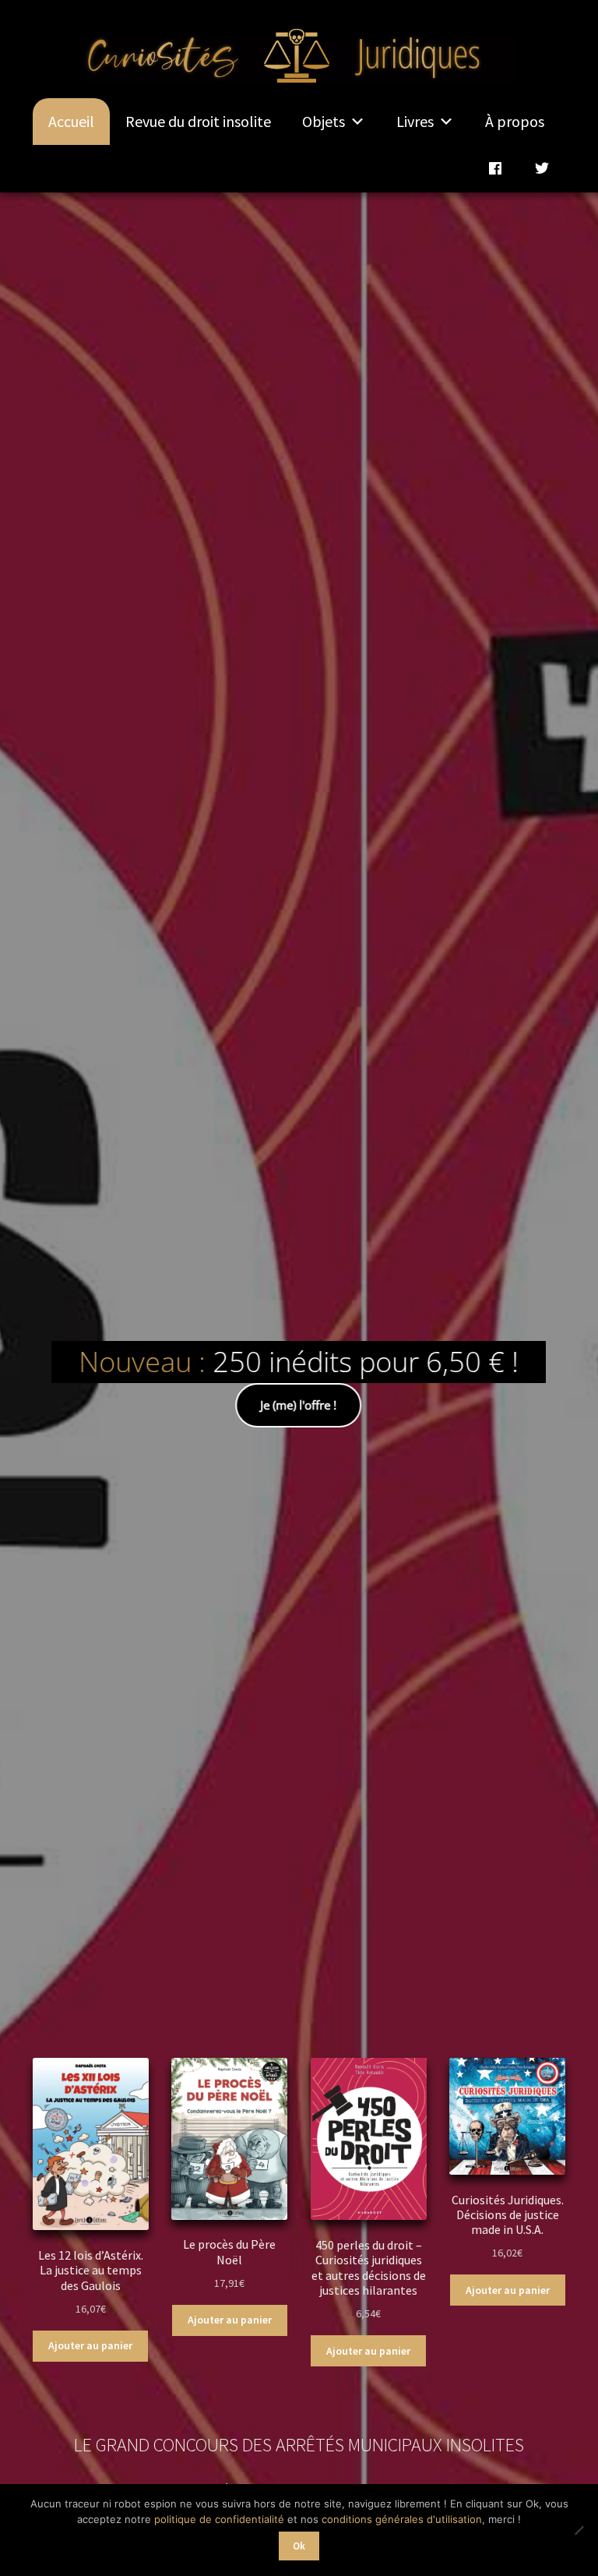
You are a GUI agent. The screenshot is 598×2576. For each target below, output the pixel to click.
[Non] (579, 2530)
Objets (324, 121)
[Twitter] (542, 168)
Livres (415, 121)
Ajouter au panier (90, 2345)
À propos (515, 121)
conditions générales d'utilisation (402, 2519)
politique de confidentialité (219, 2519)
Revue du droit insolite (198, 121)
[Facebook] (495, 168)
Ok (299, 2546)
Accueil (71, 121)
